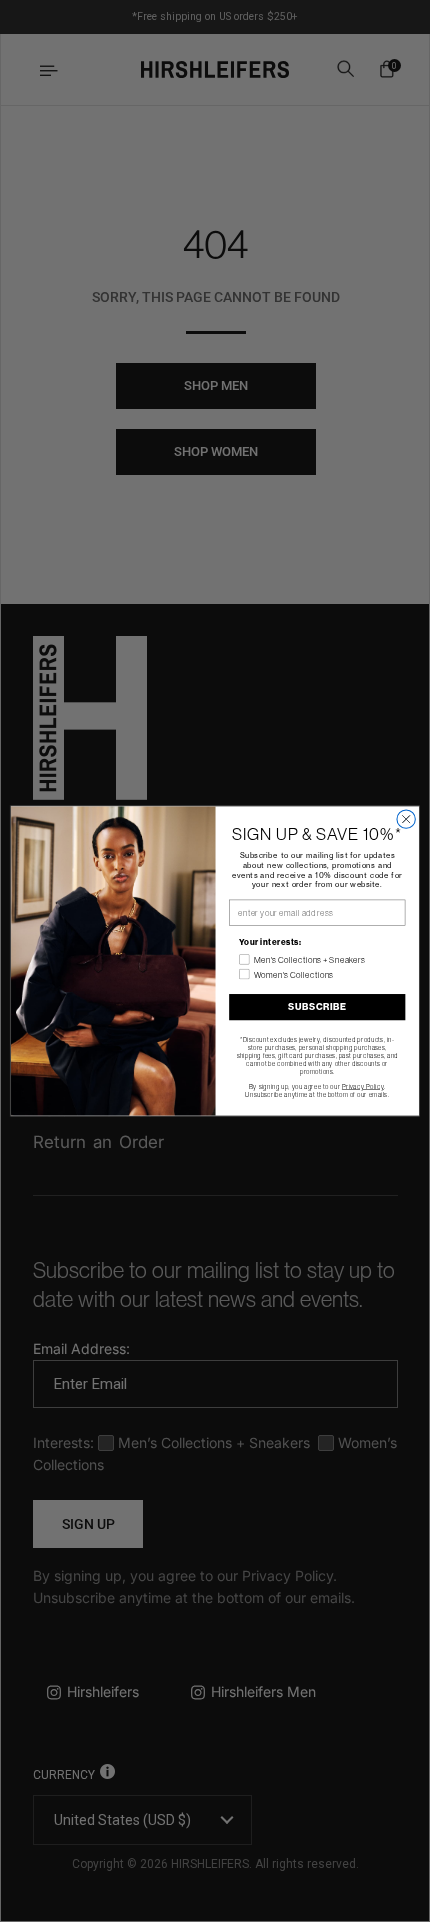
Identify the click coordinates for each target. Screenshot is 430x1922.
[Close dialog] (406, 819)
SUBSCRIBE (317, 1007)
